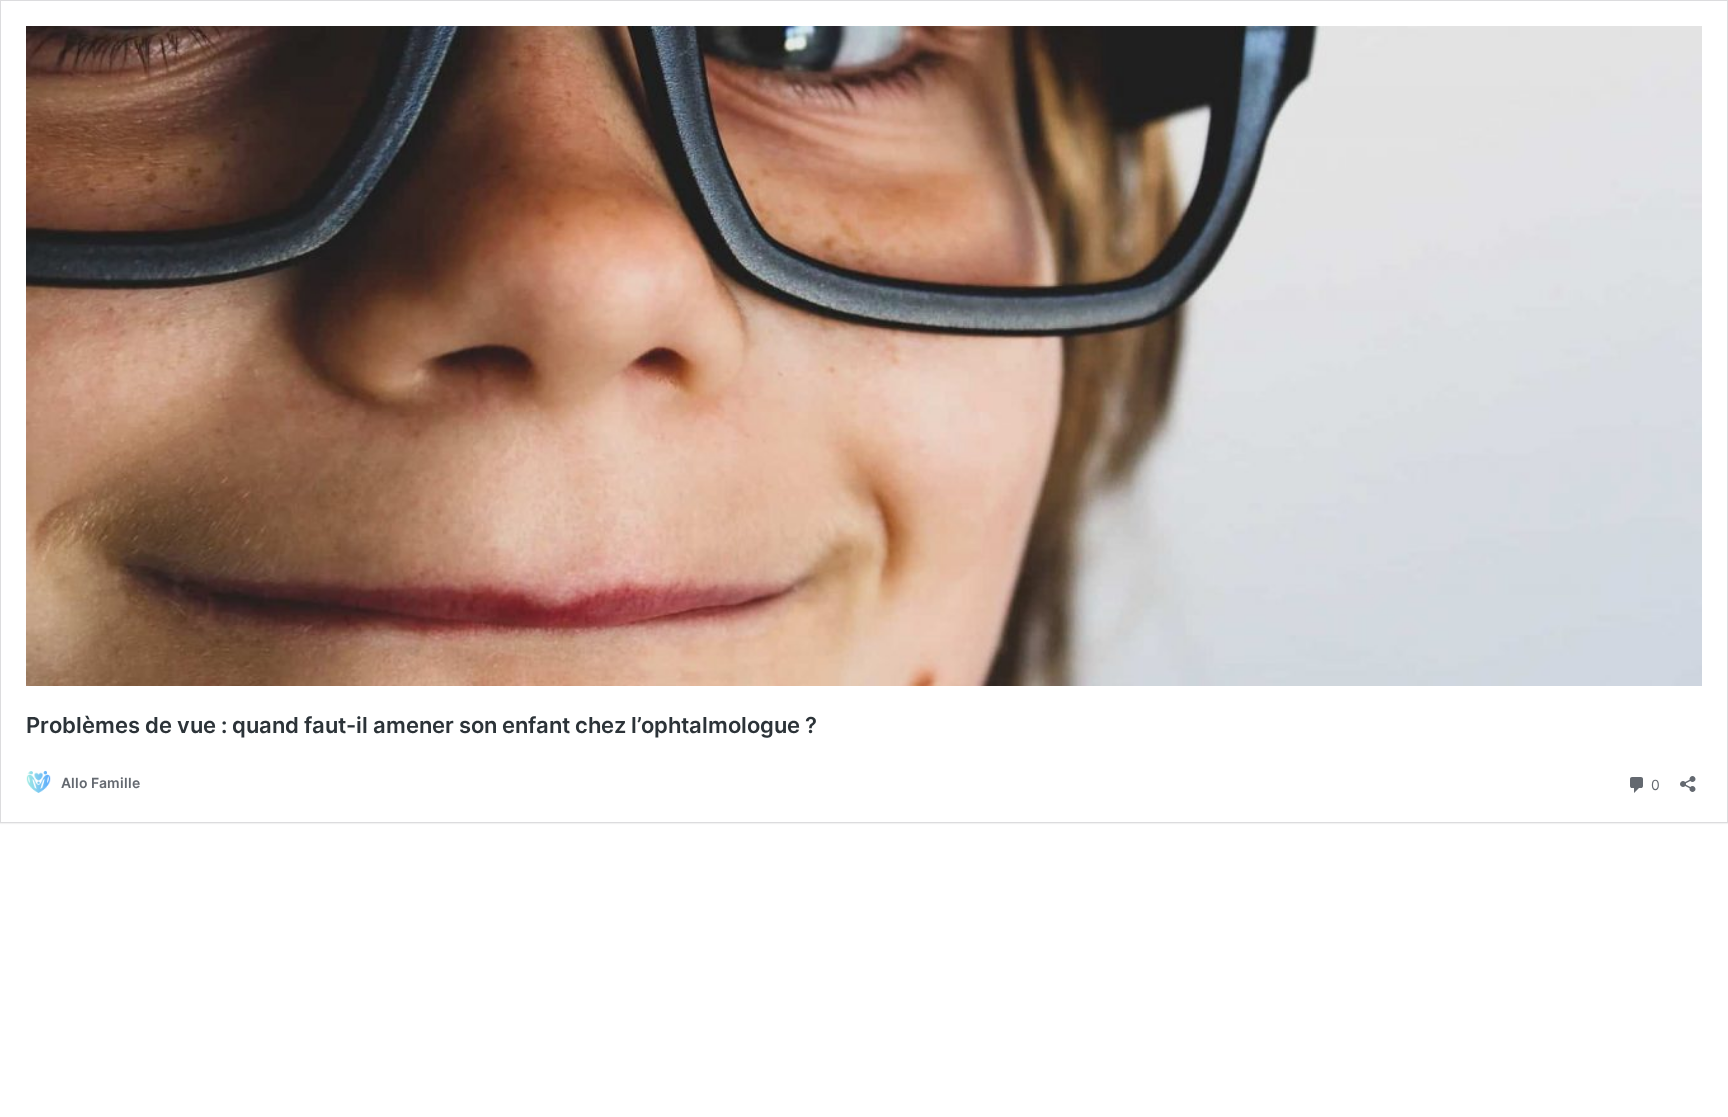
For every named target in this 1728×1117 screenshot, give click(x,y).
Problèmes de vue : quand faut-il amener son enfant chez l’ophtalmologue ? (421, 725)
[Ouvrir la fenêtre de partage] (1688, 777)
